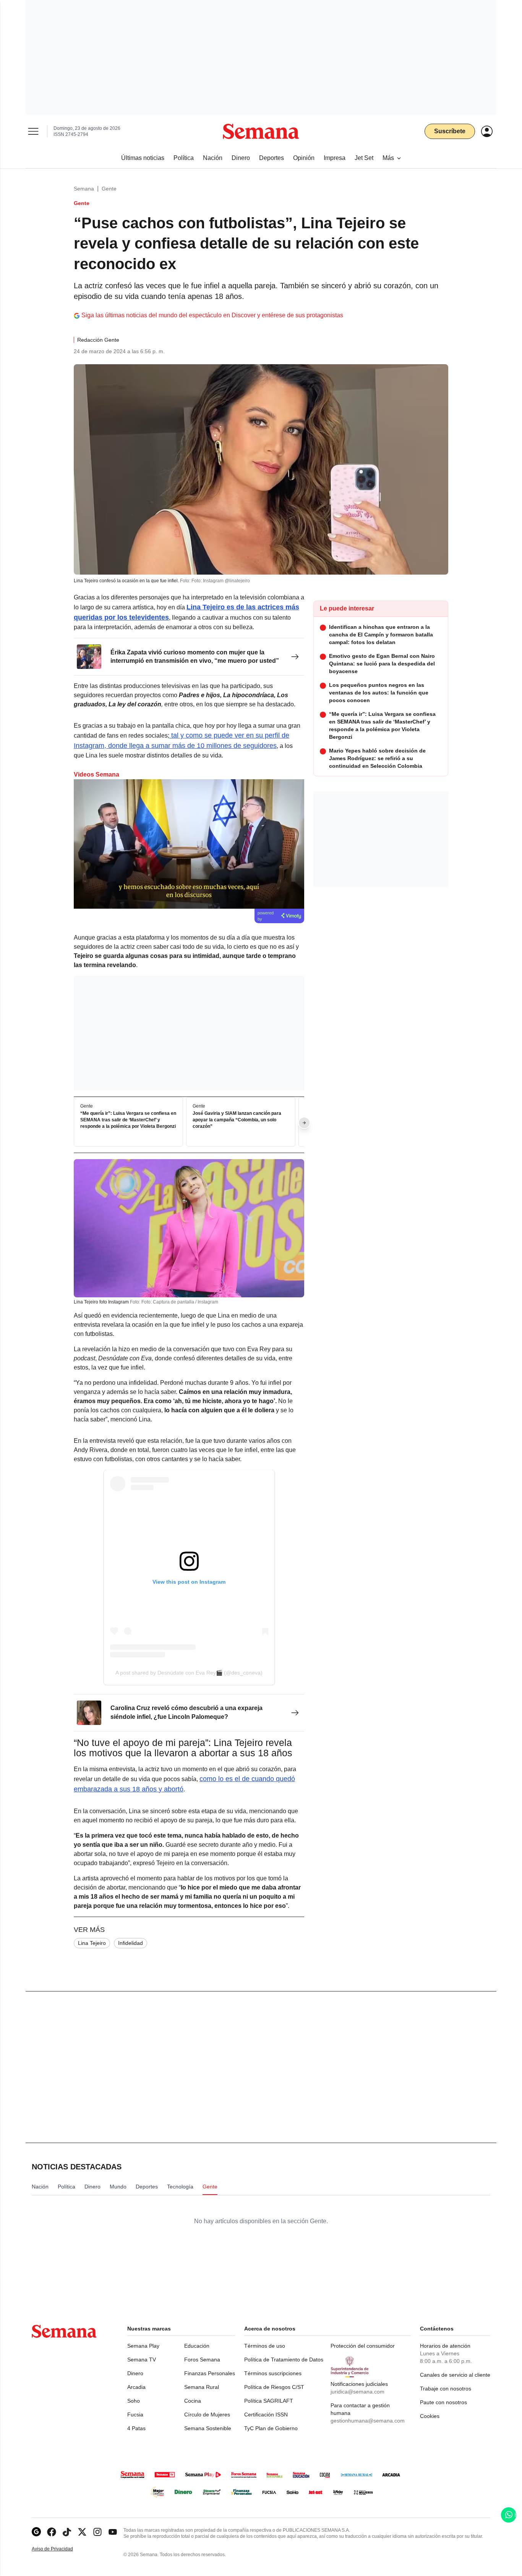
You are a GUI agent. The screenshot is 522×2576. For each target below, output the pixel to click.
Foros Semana (202, 2360)
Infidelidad (130, 1943)
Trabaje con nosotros (446, 2389)
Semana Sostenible (208, 2428)
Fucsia (135, 2414)
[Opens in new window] (52, 2532)
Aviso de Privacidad (60, 2549)
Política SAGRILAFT (269, 2401)
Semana (84, 189)
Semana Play (143, 2346)
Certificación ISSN (266, 2414)
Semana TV (142, 2360)
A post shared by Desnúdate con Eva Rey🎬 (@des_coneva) (189, 1673)
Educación (197, 2346)
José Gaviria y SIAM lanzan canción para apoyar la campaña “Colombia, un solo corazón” (237, 1120)
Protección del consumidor (363, 2346)
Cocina (193, 2401)
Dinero (135, 2373)
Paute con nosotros (443, 2402)
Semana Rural (202, 2387)
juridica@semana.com (357, 2392)
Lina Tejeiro (92, 1943)
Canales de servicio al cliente (455, 2375)
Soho (134, 2401)
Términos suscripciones (273, 2373)
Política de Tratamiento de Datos (284, 2360)
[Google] (36, 2532)
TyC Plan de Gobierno (271, 2428)
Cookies (430, 2416)
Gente (109, 189)
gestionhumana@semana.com (368, 2421)
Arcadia (136, 2387)
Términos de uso (265, 2346)
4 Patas (136, 2428)
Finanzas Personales (210, 2373)
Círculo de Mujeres (207, 2414)
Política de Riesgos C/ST (274, 2387)
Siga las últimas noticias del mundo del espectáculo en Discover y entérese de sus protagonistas (212, 315)
